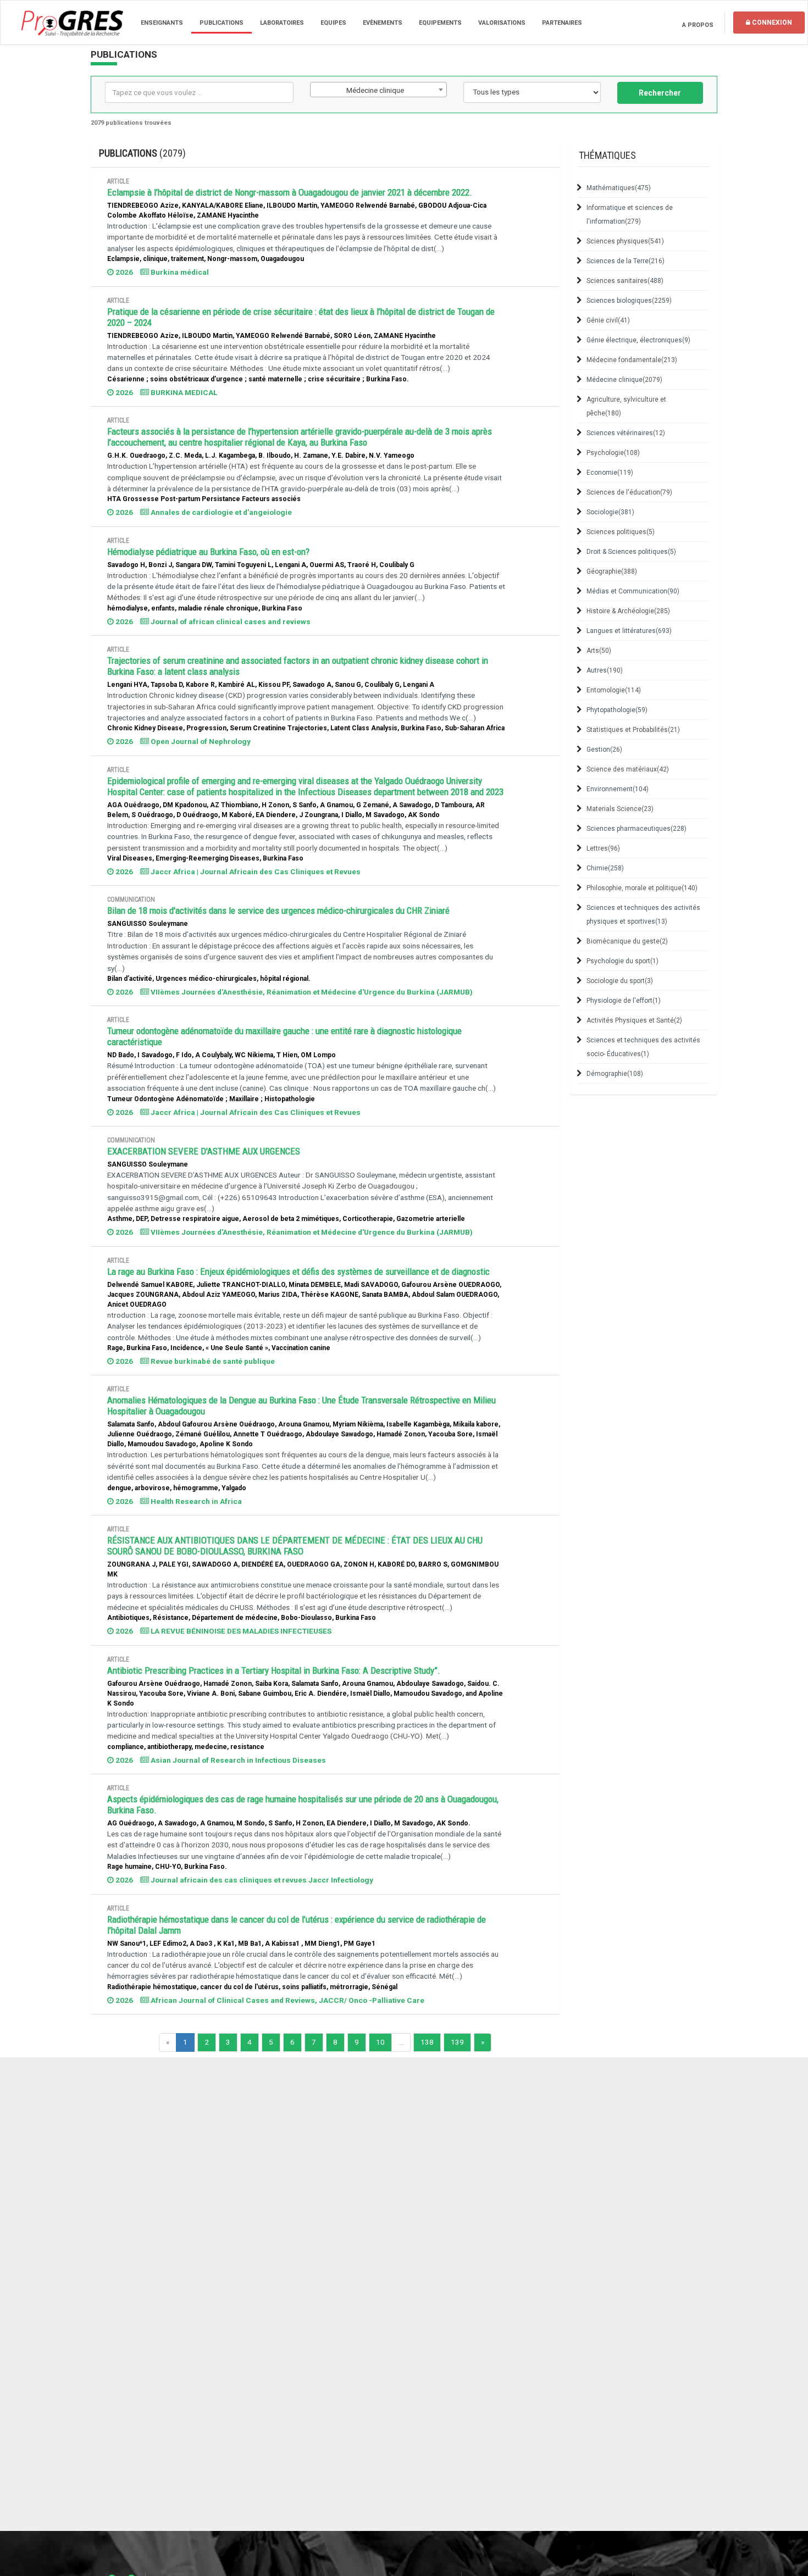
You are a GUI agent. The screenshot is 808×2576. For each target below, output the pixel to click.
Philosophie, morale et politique (642, 888)
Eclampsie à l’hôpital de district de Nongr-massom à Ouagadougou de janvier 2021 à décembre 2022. (290, 192)
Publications (222, 23)
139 (457, 2042)
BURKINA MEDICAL (183, 392)
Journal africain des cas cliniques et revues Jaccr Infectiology (261, 1880)
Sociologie (610, 512)
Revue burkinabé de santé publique (212, 1361)
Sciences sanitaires (625, 281)
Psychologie (613, 453)
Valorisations (502, 23)
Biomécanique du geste (627, 941)
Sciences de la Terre (626, 261)
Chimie (605, 868)
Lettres (603, 848)
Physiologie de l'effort (624, 1001)
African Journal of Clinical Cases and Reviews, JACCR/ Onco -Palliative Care (287, 2000)
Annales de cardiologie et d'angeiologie (220, 512)
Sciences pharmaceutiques (637, 829)
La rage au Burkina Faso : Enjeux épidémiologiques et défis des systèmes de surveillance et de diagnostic (298, 1272)
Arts (599, 651)
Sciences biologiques (629, 301)
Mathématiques (619, 188)
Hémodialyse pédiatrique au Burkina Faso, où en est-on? (208, 552)
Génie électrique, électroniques (638, 340)
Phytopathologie (617, 710)
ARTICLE (118, 181)
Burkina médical (179, 272)
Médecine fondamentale (632, 360)
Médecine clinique (624, 380)
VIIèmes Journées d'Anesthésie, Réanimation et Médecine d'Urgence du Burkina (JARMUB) (311, 992)
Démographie (615, 1074)
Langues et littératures (629, 631)
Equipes (333, 23)
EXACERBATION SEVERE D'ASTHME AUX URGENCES (204, 1151)
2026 (123, 272)
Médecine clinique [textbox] (375, 90)
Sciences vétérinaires (626, 433)
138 (427, 2042)
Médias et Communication (633, 591)
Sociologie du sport (620, 981)
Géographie (612, 571)
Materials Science (620, 809)
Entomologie (614, 690)
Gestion (604, 750)
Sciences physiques (625, 241)
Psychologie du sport (622, 961)
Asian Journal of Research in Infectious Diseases (237, 1760)
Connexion (771, 23)
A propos (698, 25)
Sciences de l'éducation (629, 492)
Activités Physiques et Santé (634, 1020)
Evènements (383, 23)
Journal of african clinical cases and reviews (230, 621)
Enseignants (162, 23)
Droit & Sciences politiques (631, 552)
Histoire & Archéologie (628, 611)
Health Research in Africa (195, 1501)
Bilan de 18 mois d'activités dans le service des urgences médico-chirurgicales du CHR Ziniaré (278, 911)
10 (380, 2042)
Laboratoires (282, 23)
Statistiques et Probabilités (633, 730)
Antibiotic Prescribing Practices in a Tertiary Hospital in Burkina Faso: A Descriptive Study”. (274, 1670)
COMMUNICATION (131, 900)
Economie (610, 473)
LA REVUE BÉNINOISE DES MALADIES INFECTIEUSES (240, 1631)
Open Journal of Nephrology (200, 741)
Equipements (440, 23)
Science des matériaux (628, 769)
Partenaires (562, 23)
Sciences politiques (621, 532)
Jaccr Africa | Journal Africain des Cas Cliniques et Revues (255, 871)
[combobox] (379, 90)
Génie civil (608, 320)
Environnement (618, 789)
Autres (605, 670)
